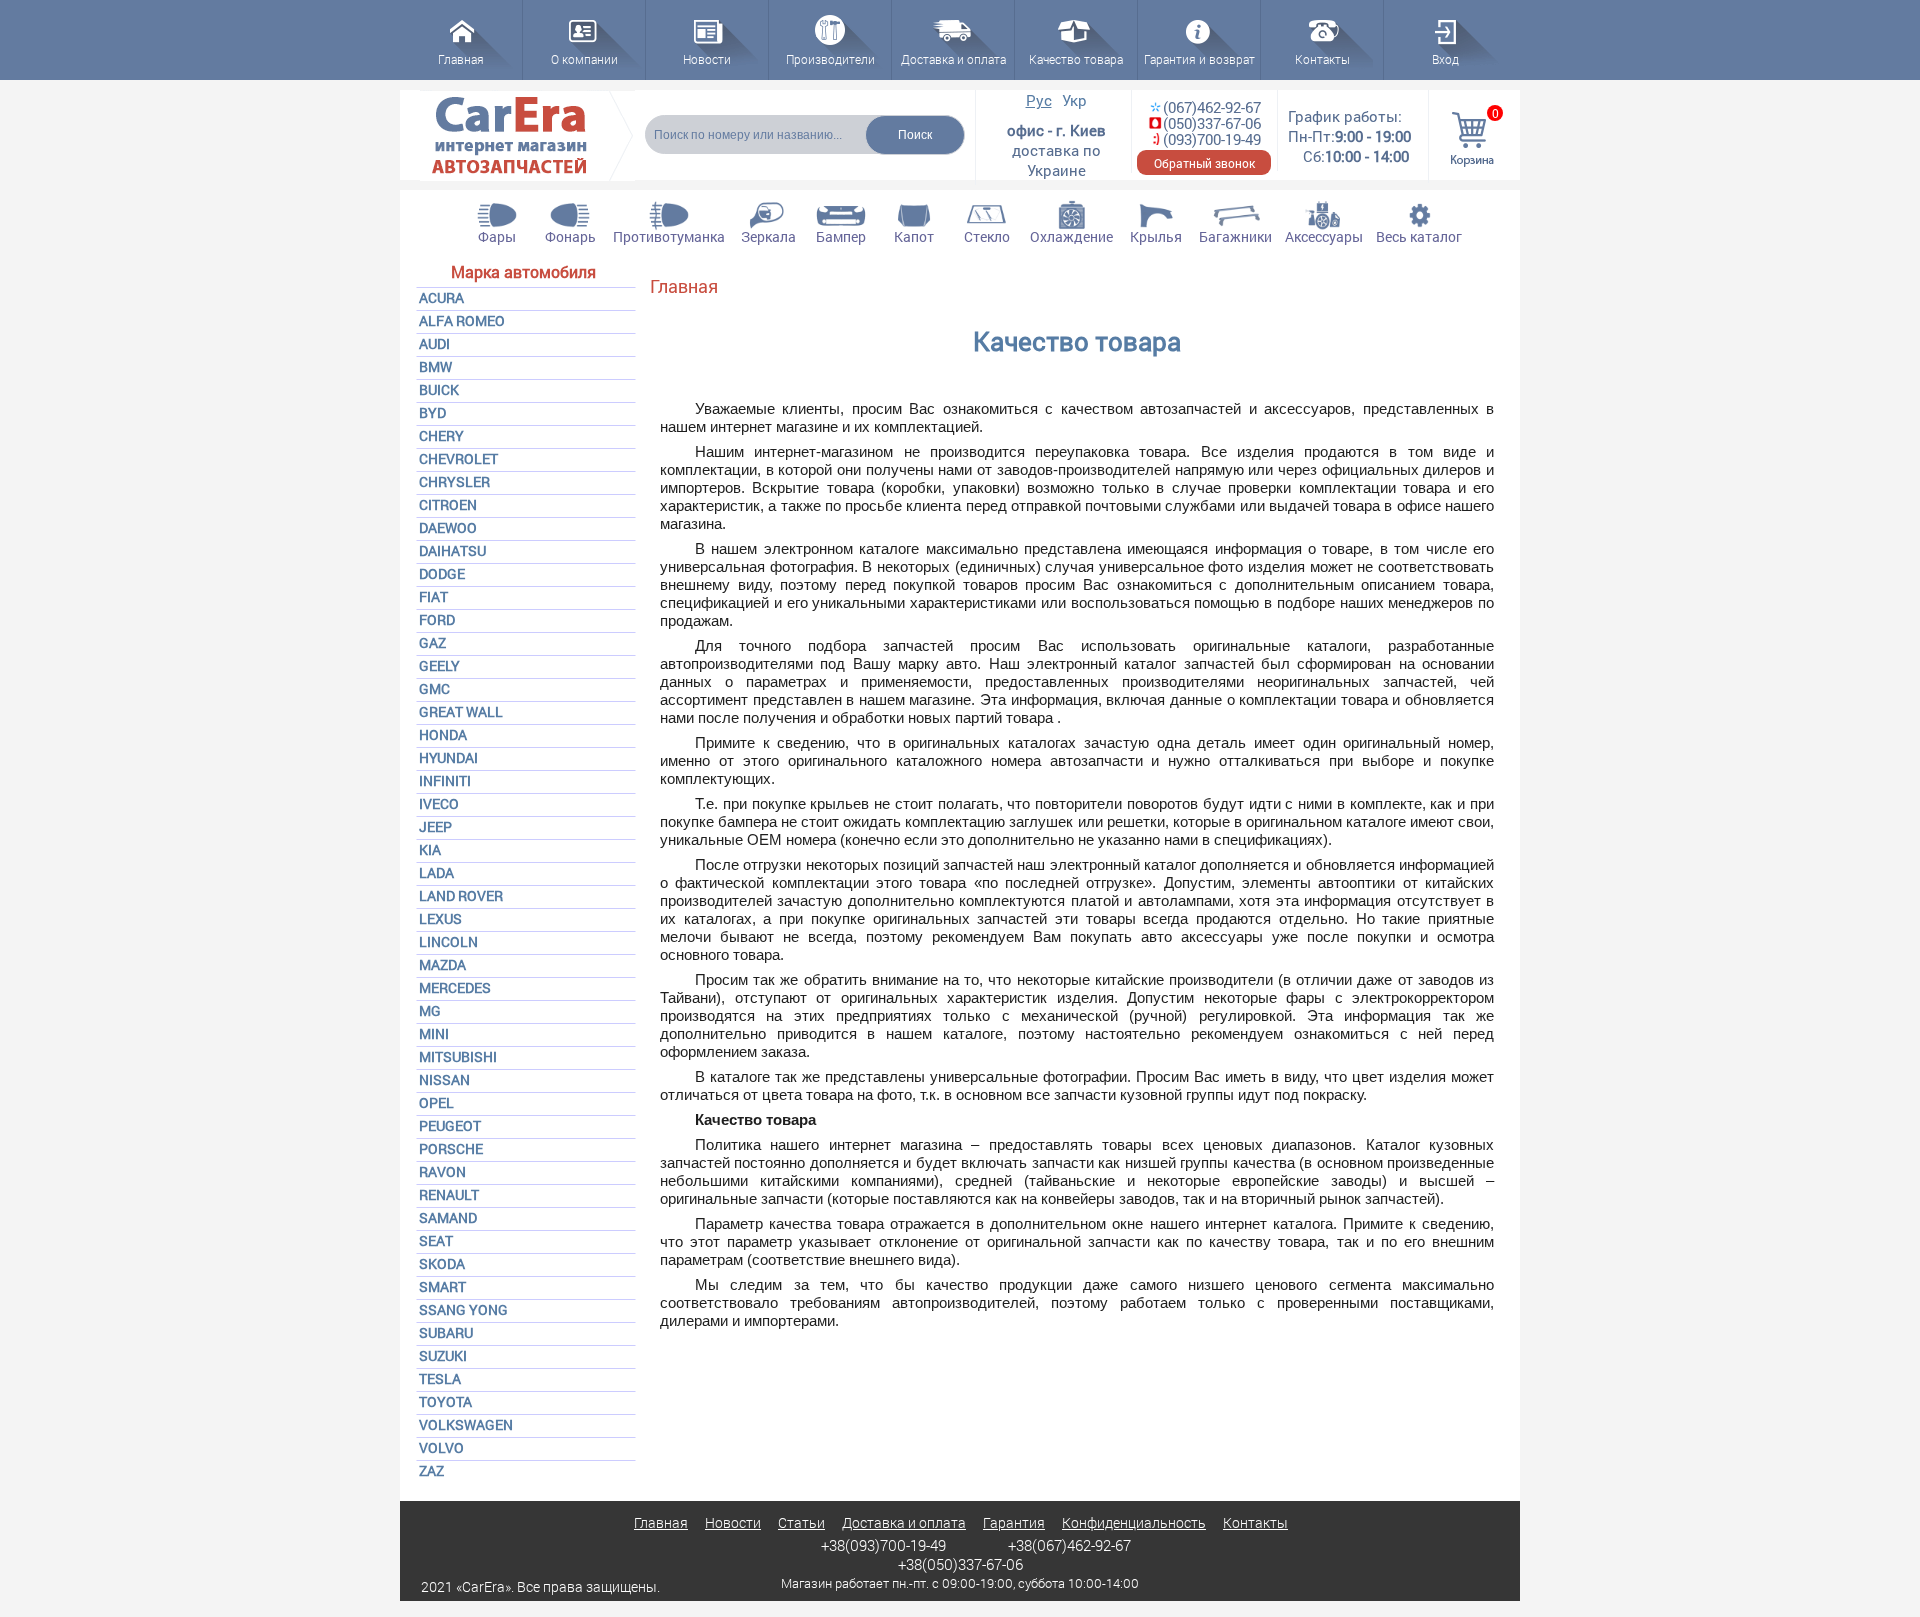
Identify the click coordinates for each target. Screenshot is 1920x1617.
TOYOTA (445, 1401)
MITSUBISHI (458, 1056)
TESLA (440, 1378)
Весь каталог (1419, 236)
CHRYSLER (454, 481)
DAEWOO (448, 527)
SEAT (436, 1240)
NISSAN (444, 1079)
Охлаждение (1071, 236)
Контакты (1255, 1522)
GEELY (439, 665)
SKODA (442, 1263)
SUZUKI (443, 1355)
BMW (435, 366)
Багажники (1235, 236)
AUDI (434, 343)
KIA (430, 849)
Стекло (987, 236)
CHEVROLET (458, 458)
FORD (437, 619)
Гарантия (1014, 1522)
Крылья (1156, 236)
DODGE (442, 573)
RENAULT (449, 1194)
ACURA (441, 297)
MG (430, 1010)
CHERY (441, 435)
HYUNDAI (448, 757)
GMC (434, 688)
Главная (684, 286)
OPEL (436, 1102)
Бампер (841, 236)
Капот (914, 236)
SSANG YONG (463, 1309)
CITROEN (448, 504)
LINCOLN (448, 941)
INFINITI (445, 780)
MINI (434, 1033)
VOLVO (441, 1447)
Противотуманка (669, 236)
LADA (436, 872)
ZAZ (431, 1470)
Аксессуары (1324, 236)
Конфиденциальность (1134, 1522)
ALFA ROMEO (462, 320)
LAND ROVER (461, 895)
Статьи (801, 1522)
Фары (497, 236)
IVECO (439, 803)
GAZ (432, 642)
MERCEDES (455, 987)
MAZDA (442, 964)
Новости (733, 1522)
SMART (442, 1286)
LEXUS (440, 918)
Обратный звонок (1204, 163)
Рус (1039, 100)
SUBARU (446, 1332)
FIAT (433, 596)
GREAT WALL (461, 711)
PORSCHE (451, 1148)
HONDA (443, 734)
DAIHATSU (452, 550)
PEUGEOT (450, 1125)
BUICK (439, 389)
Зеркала (768, 236)
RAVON (442, 1171)
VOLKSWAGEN (466, 1424)
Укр (1074, 100)
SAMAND (448, 1217)
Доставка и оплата (904, 1522)
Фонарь (570, 236)
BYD (432, 412)
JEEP (435, 826)
